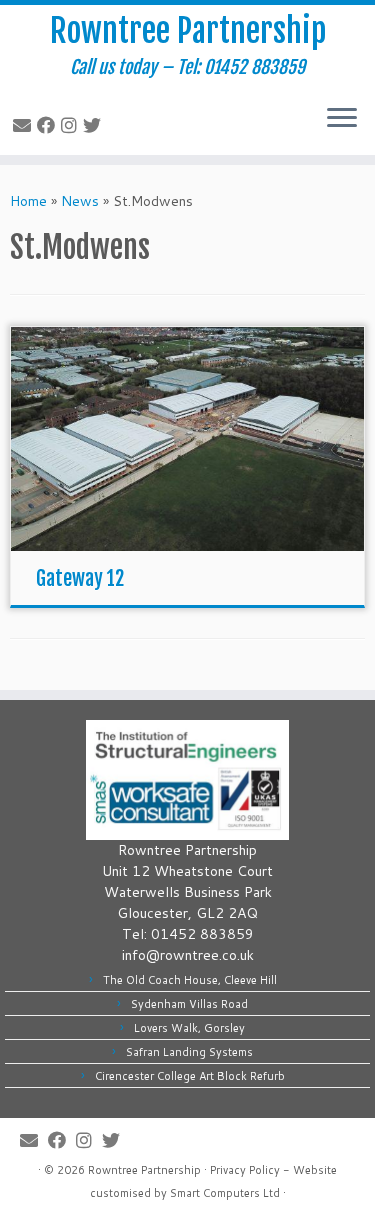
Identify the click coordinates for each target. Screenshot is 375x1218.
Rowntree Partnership (188, 31)
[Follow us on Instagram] (72, 125)
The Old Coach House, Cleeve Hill (190, 980)
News (80, 201)
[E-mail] (25, 125)
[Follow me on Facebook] (49, 125)
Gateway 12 (80, 578)
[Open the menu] (342, 119)
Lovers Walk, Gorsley (189, 1028)
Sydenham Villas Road (189, 1004)
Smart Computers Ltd (225, 1193)
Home (28, 201)
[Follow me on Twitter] (95, 125)
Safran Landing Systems (189, 1052)
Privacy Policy (245, 1170)
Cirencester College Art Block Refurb (190, 1076)
